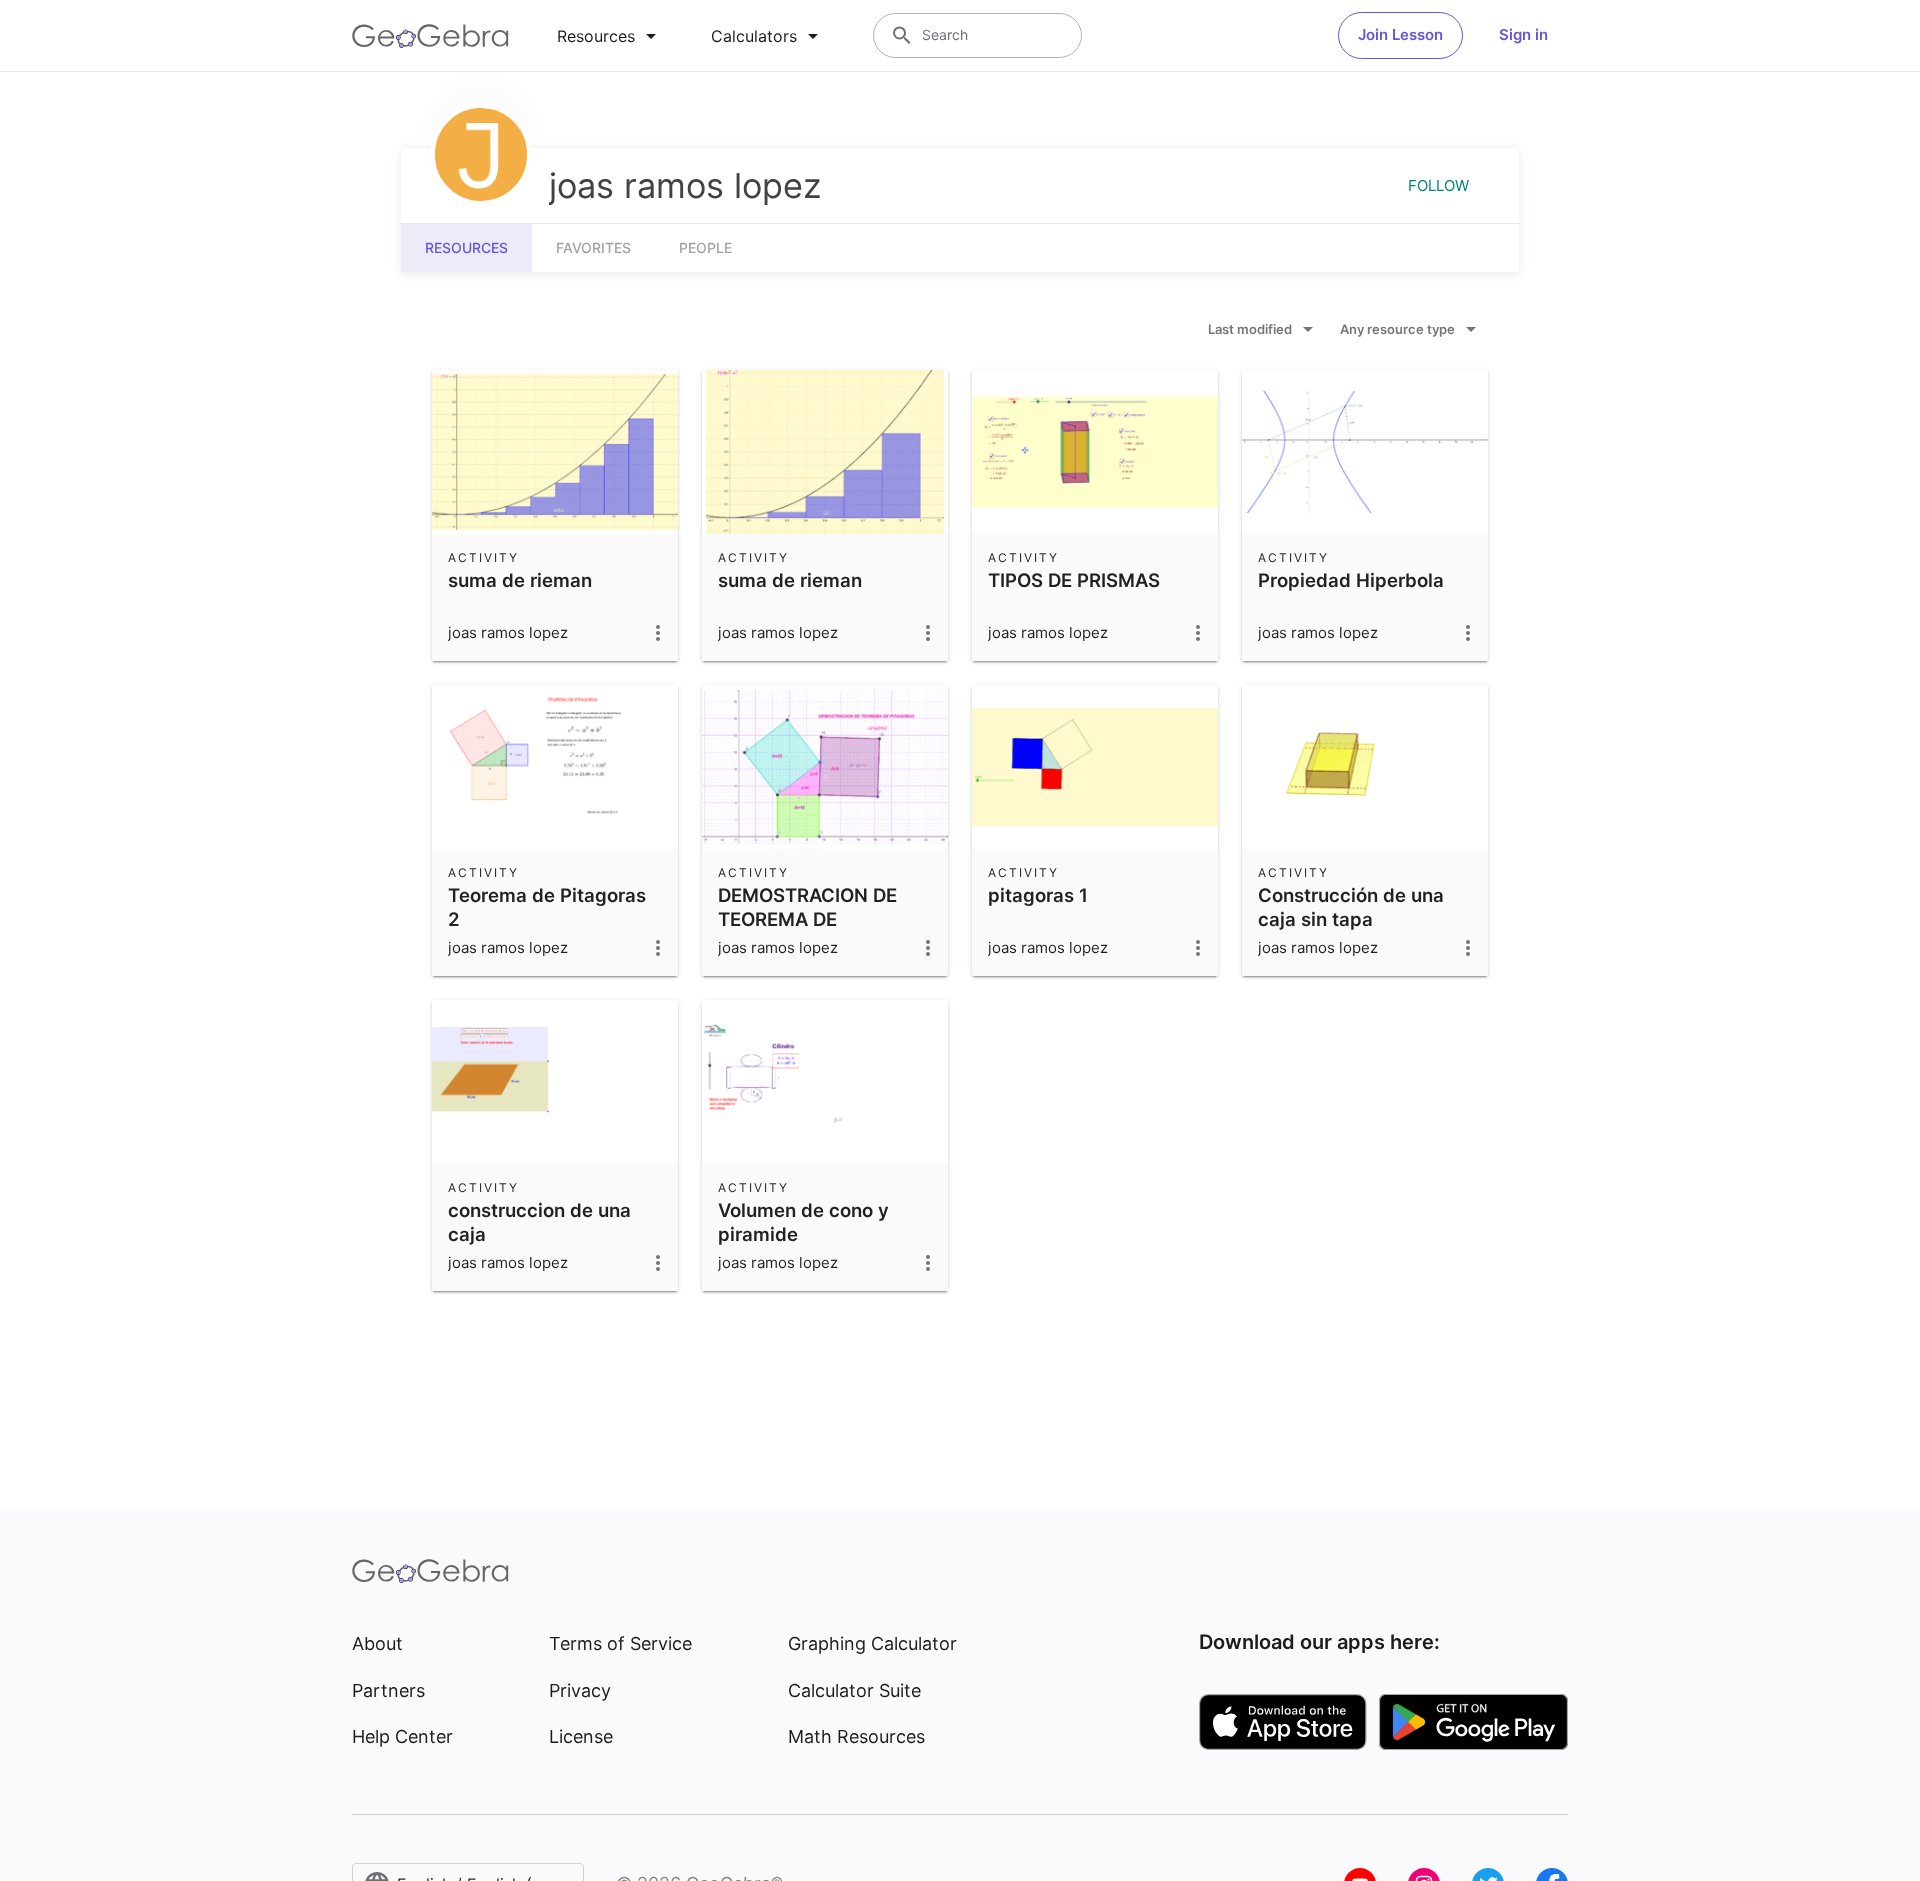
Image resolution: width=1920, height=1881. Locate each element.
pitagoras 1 (1038, 895)
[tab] (610, 36)
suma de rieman (520, 580)
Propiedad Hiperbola (1351, 580)
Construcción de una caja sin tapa (1351, 907)
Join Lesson (1400, 34)
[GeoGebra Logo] (430, 36)
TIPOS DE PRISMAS (1074, 580)
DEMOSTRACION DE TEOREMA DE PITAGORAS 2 (807, 919)
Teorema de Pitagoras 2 (547, 907)
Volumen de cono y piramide (803, 1222)
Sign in (1523, 34)
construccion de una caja (539, 1222)
